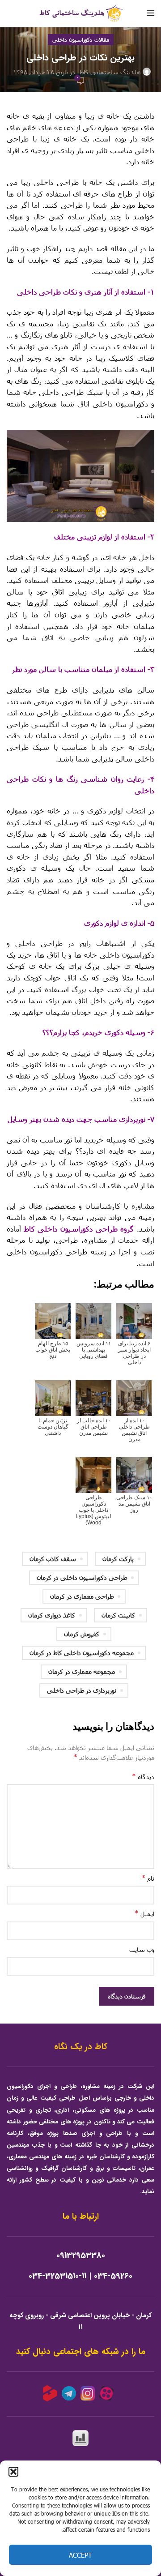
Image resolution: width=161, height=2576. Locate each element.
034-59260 (113, 2276)
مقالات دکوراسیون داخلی (81, 39)
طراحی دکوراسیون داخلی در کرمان (82, 1577)
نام (148, 1878)
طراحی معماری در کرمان (82, 1596)
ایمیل (144, 1913)
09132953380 (81, 2256)
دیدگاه (143, 1776)
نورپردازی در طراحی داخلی (82, 1690)
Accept (80, 2555)
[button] (13, 2472)
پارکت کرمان (118, 1559)
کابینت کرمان (118, 1615)
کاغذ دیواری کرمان (52, 1615)
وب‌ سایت (142, 1949)
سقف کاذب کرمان (53, 1559)
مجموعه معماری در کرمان (82, 1671)
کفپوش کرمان (82, 1634)
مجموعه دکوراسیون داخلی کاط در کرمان (82, 1653)
